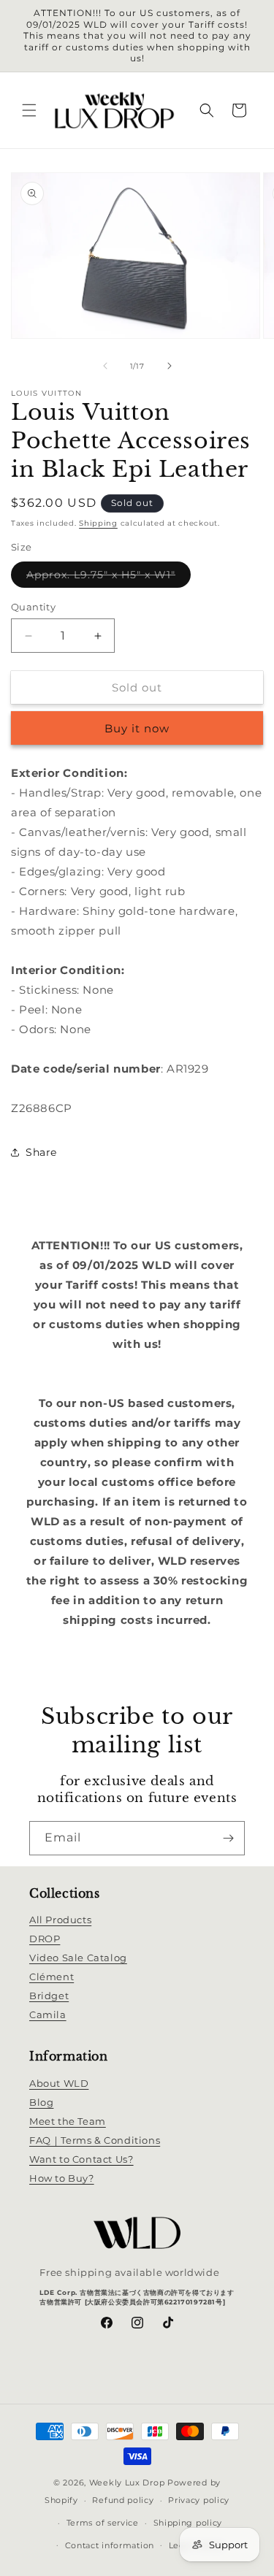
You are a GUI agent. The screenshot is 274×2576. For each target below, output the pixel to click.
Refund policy (123, 2500)
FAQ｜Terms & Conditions (95, 2140)
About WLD (59, 2083)
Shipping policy (188, 2523)
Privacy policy (199, 2500)
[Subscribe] (228, 1838)
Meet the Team (68, 2121)
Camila (48, 2015)
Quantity (33, 607)
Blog (41, 2102)
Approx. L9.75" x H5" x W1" (109, 578)
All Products (60, 1920)
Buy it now (137, 728)
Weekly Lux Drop (127, 2483)
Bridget (49, 1996)
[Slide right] (170, 366)
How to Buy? (62, 2178)
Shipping (98, 523)
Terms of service (103, 2523)
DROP (45, 1939)
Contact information (110, 2545)
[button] (29, 110)
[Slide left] (105, 366)
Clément (52, 1977)
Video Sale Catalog (78, 1958)
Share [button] (41, 1152)
